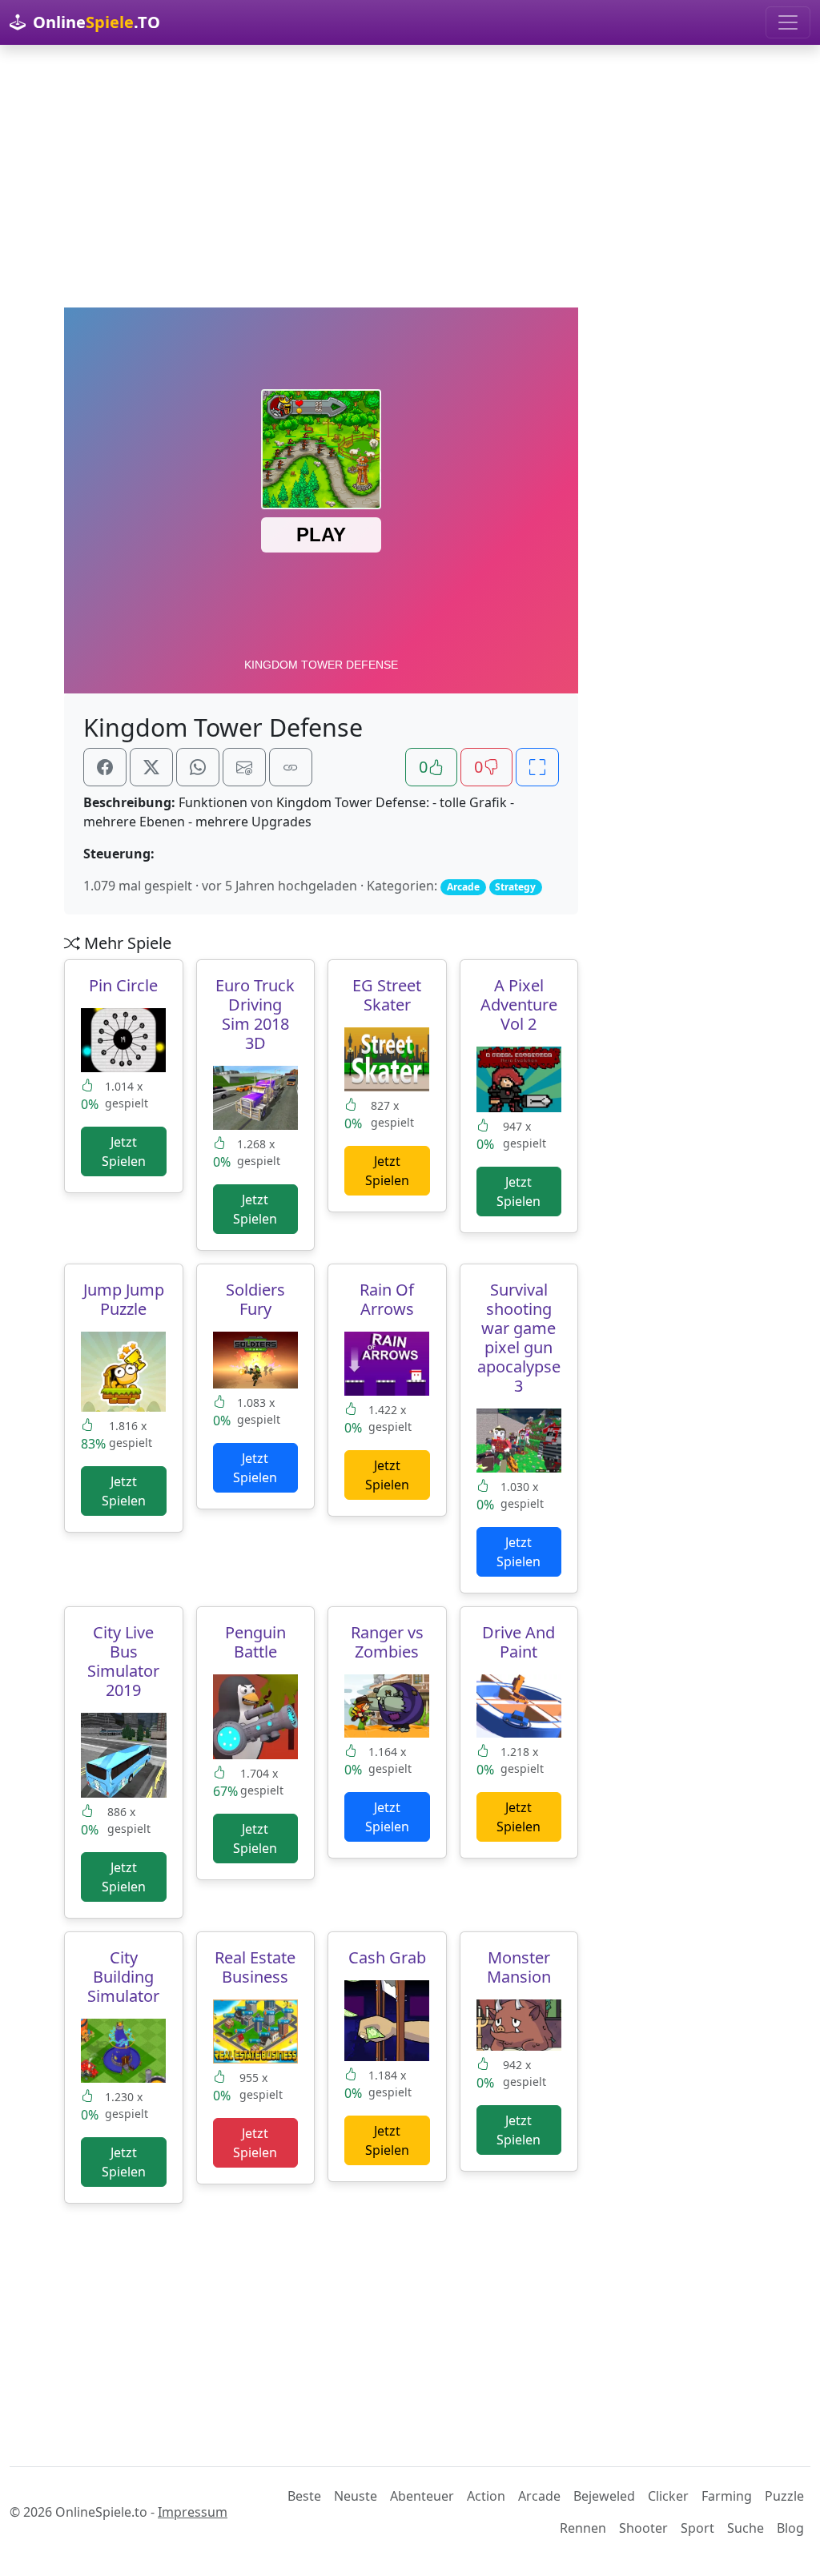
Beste (304, 2496)
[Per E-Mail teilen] (244, 767)
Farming (727, 2496)
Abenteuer (422, 2496)
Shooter (643, 2528)
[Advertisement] (410, 176)
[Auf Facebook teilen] (105, 767)
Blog (790, 2528)
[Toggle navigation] (788, 22)
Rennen (583, 2528)
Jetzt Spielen (124, 1151)
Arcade (539, 2496)
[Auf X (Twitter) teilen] (151, 767)
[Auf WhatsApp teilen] (198, 767)
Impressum (193, 2512)
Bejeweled (604, 2496)
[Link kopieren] (291, 767)
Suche (746, 2528)
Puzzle (784, 2496)
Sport (697, 2528)
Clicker (668, 2496)
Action (486, 2496)
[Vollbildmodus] (537, 767)
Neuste (356, 2496)
